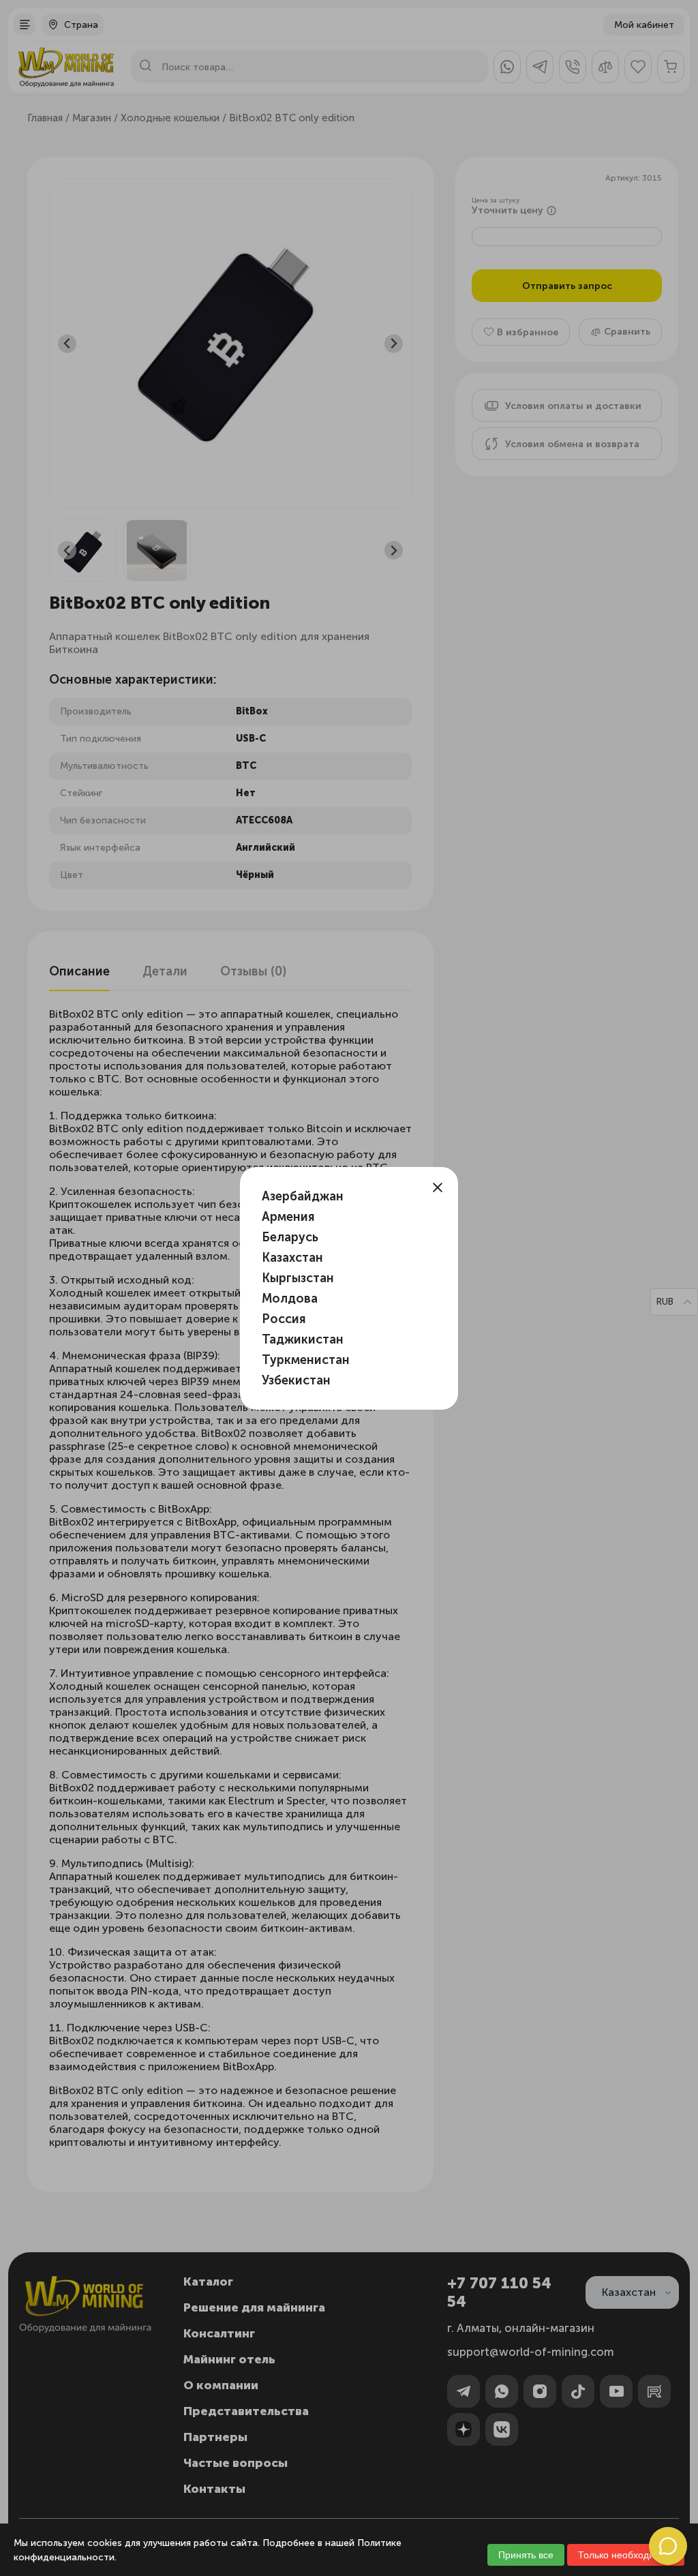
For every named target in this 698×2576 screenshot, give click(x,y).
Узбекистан (296, 1380)
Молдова (290, 1299)
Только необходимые (626, 2555)
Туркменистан (306, 1360)
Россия (284, 1319)
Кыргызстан (298, 1278)
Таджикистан (303, 1339)
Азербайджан (303, 1196)
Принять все (526, 2555)
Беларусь (290, 1237)
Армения (288, 1217)
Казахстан (292, 1258)
